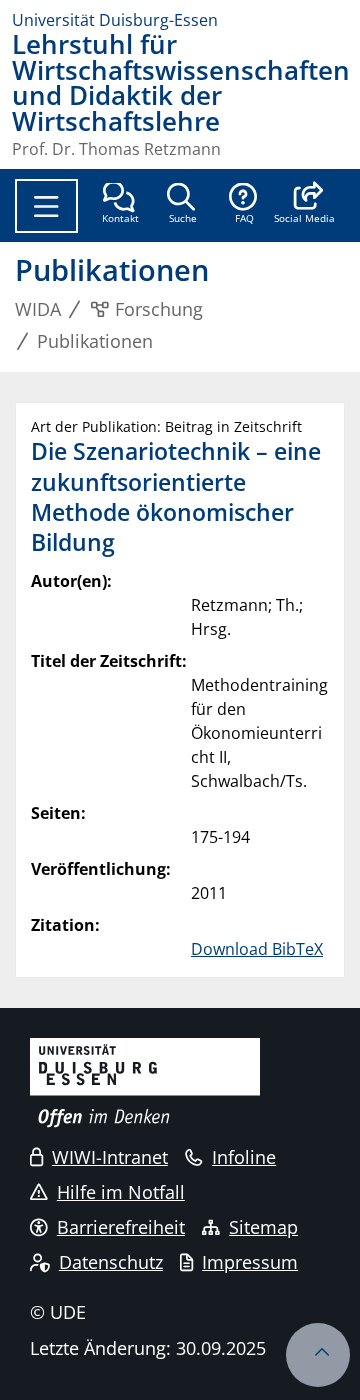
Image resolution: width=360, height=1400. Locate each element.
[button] (304, 205)
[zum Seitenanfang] (318, 1355)
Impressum (250, 1262)
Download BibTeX (257, 949)
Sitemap (263, 1227)
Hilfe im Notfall (121, 1192)
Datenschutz (111, 1262)
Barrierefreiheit (121, 1227)
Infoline (244, 1157)
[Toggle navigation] (46, 206)
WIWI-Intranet (110, 1157)
